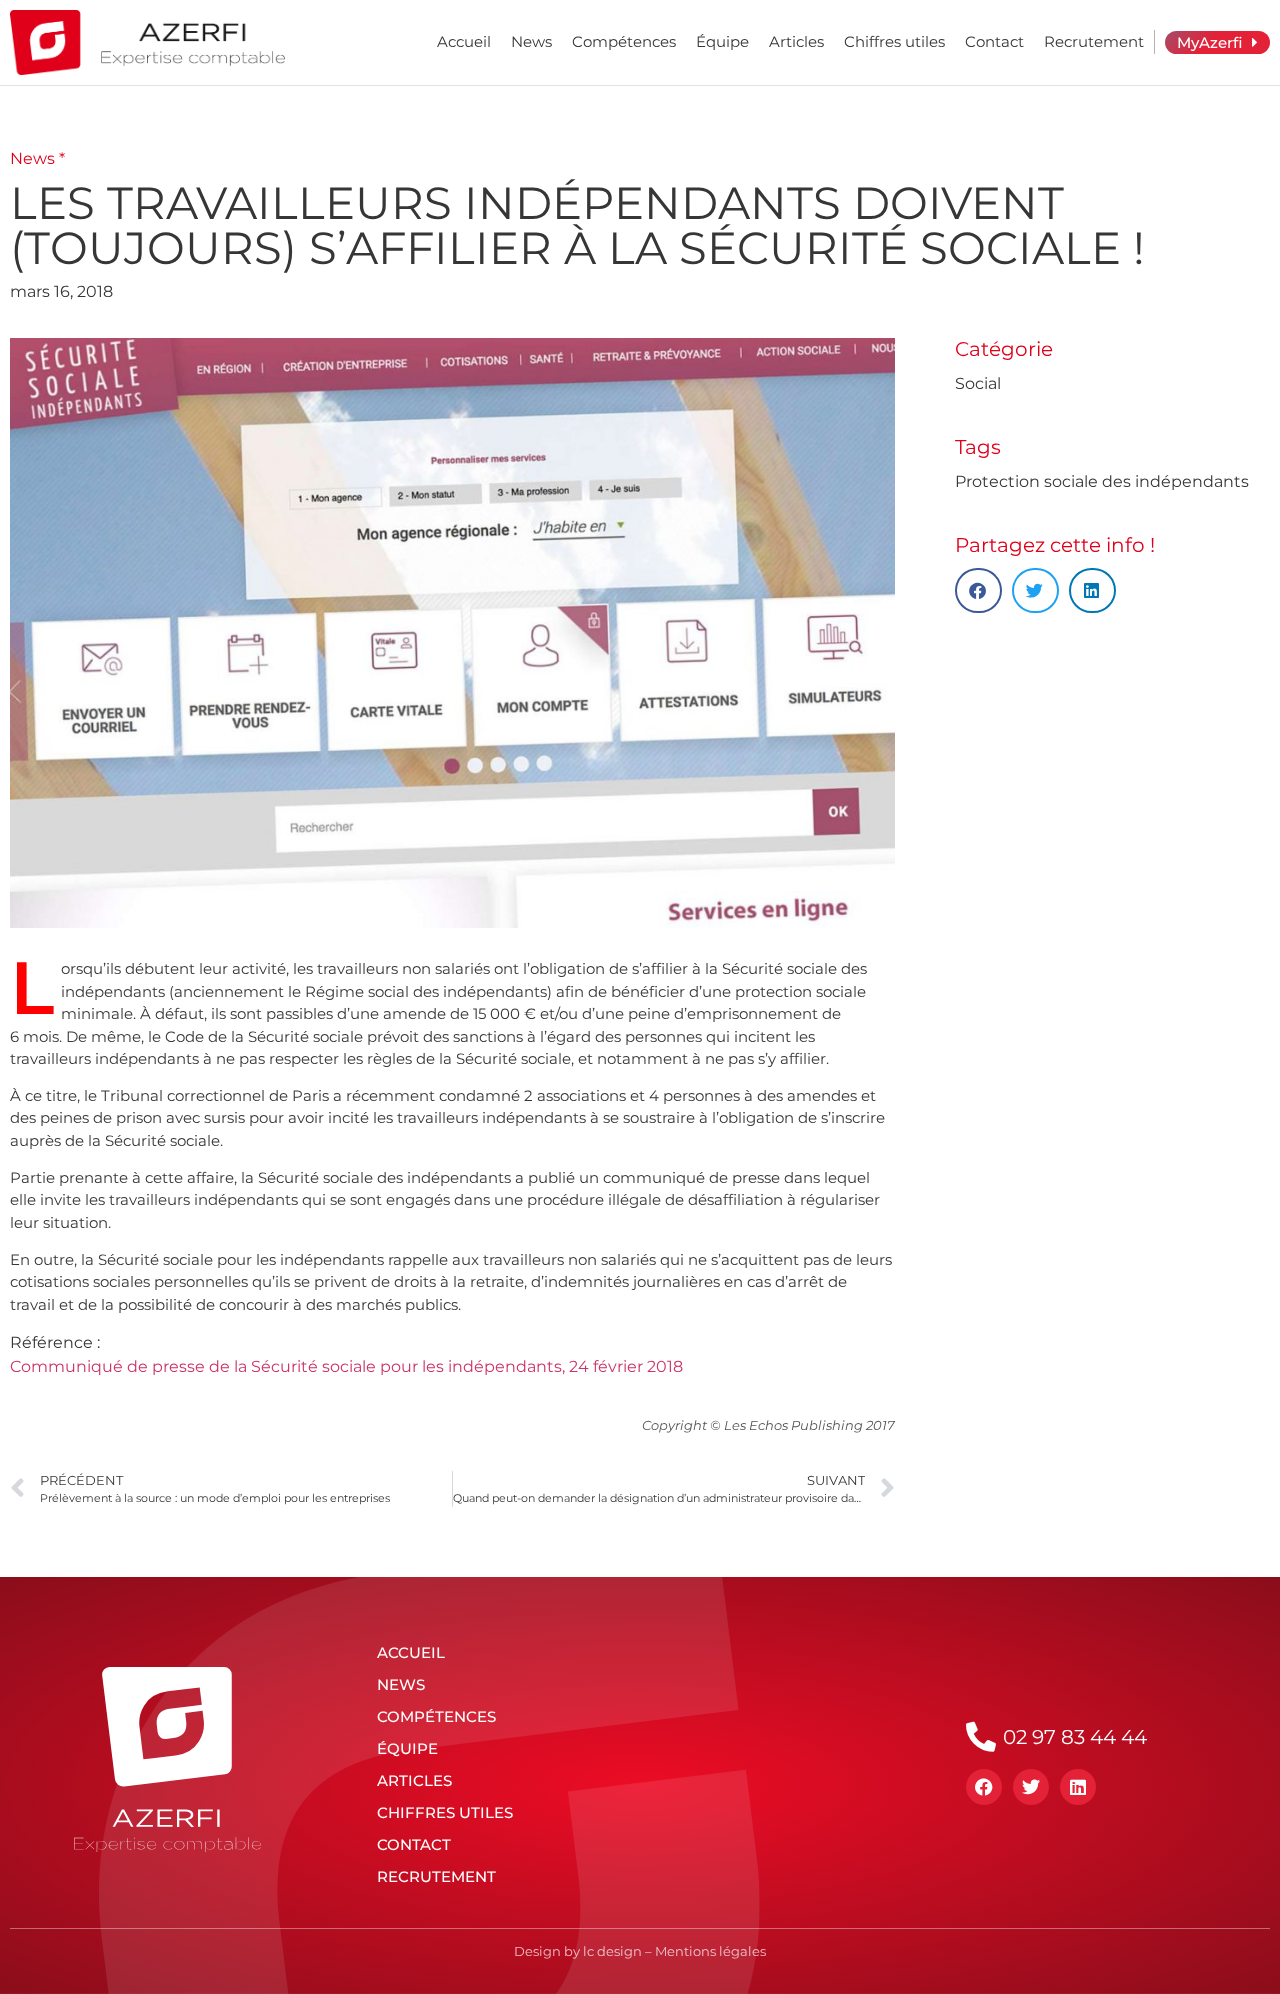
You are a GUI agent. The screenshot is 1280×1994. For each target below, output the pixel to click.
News (531, 41)
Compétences (624, 41)
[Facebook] (984, 1787)
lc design (612, 1951)
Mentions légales (710, 1951)
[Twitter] (1031, 1787)
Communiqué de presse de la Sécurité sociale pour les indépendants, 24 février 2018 (346, 1366)
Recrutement (1094, 41)
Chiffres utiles (894, 41)
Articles (796, 41)
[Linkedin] (1078, 1787)
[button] (978, 590)
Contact (994, 41)
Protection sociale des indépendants (1102, 481)
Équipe (722, 41)
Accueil (464, 41)
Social (978, 383)
